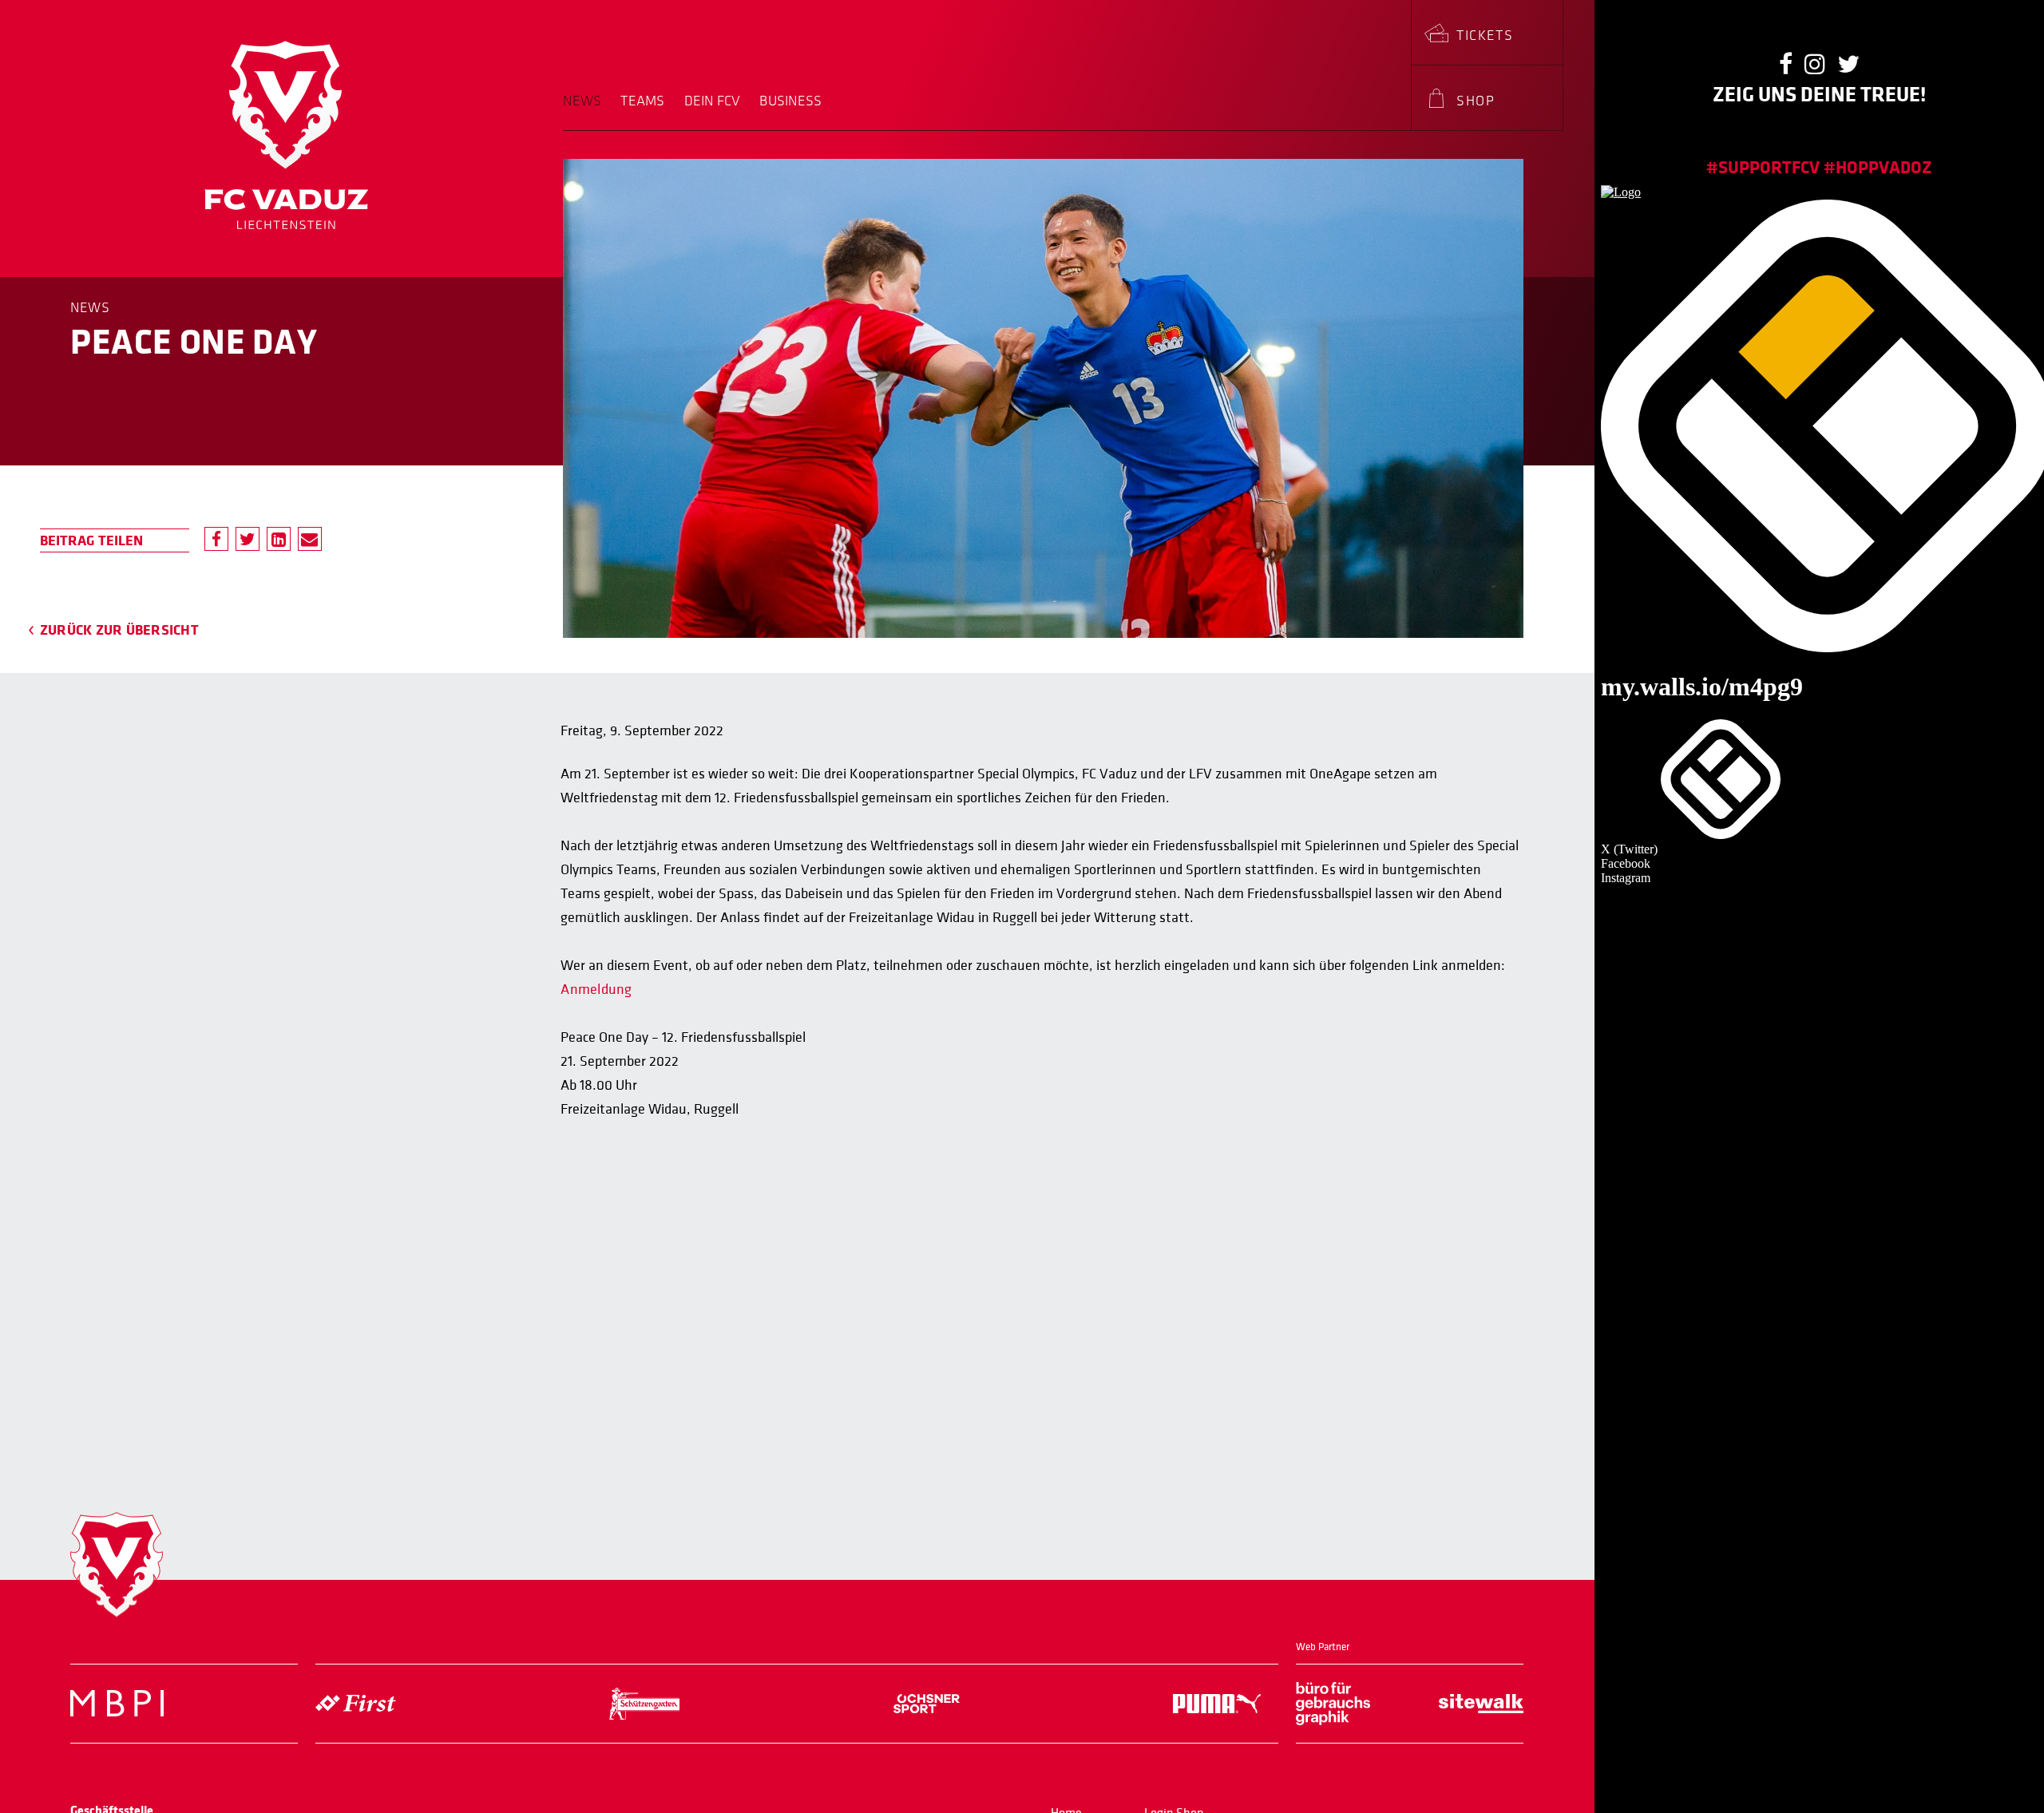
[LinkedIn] (279, 539)
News (582, 101)
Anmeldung (596, 990)
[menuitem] (587, 112)
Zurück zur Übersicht (119, 630)
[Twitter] (248, 539)
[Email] (310, 539)
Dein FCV (713, 101)
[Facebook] (216, 539)
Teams (642, 101)
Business (790, 101)
